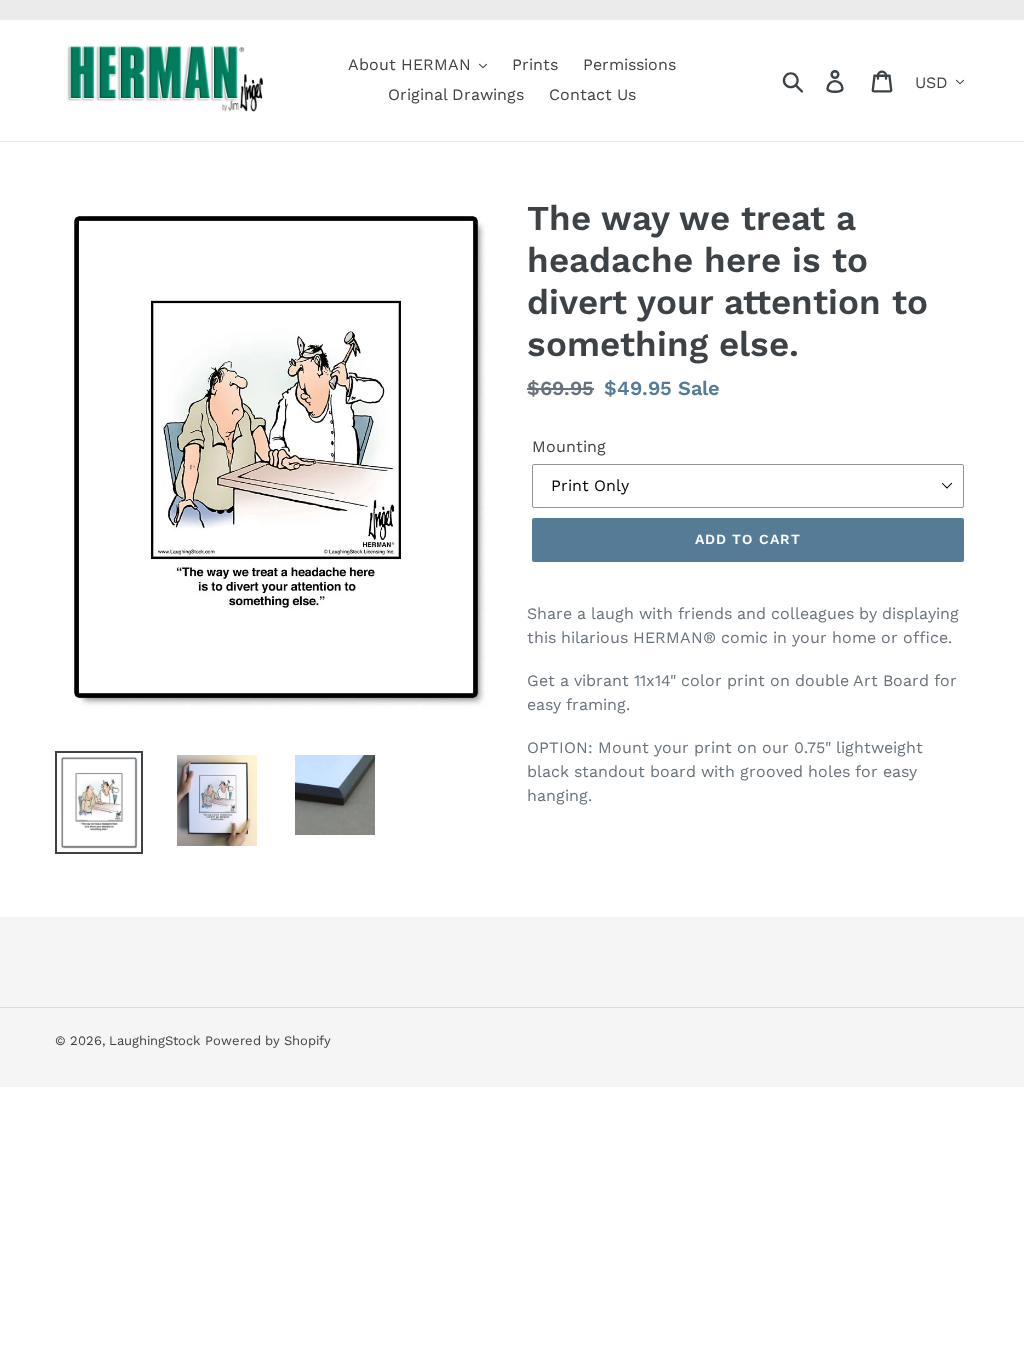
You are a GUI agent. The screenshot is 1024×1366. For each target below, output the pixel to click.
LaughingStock (154, 1040)
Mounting (569, 446)
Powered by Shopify (268, 1040)
